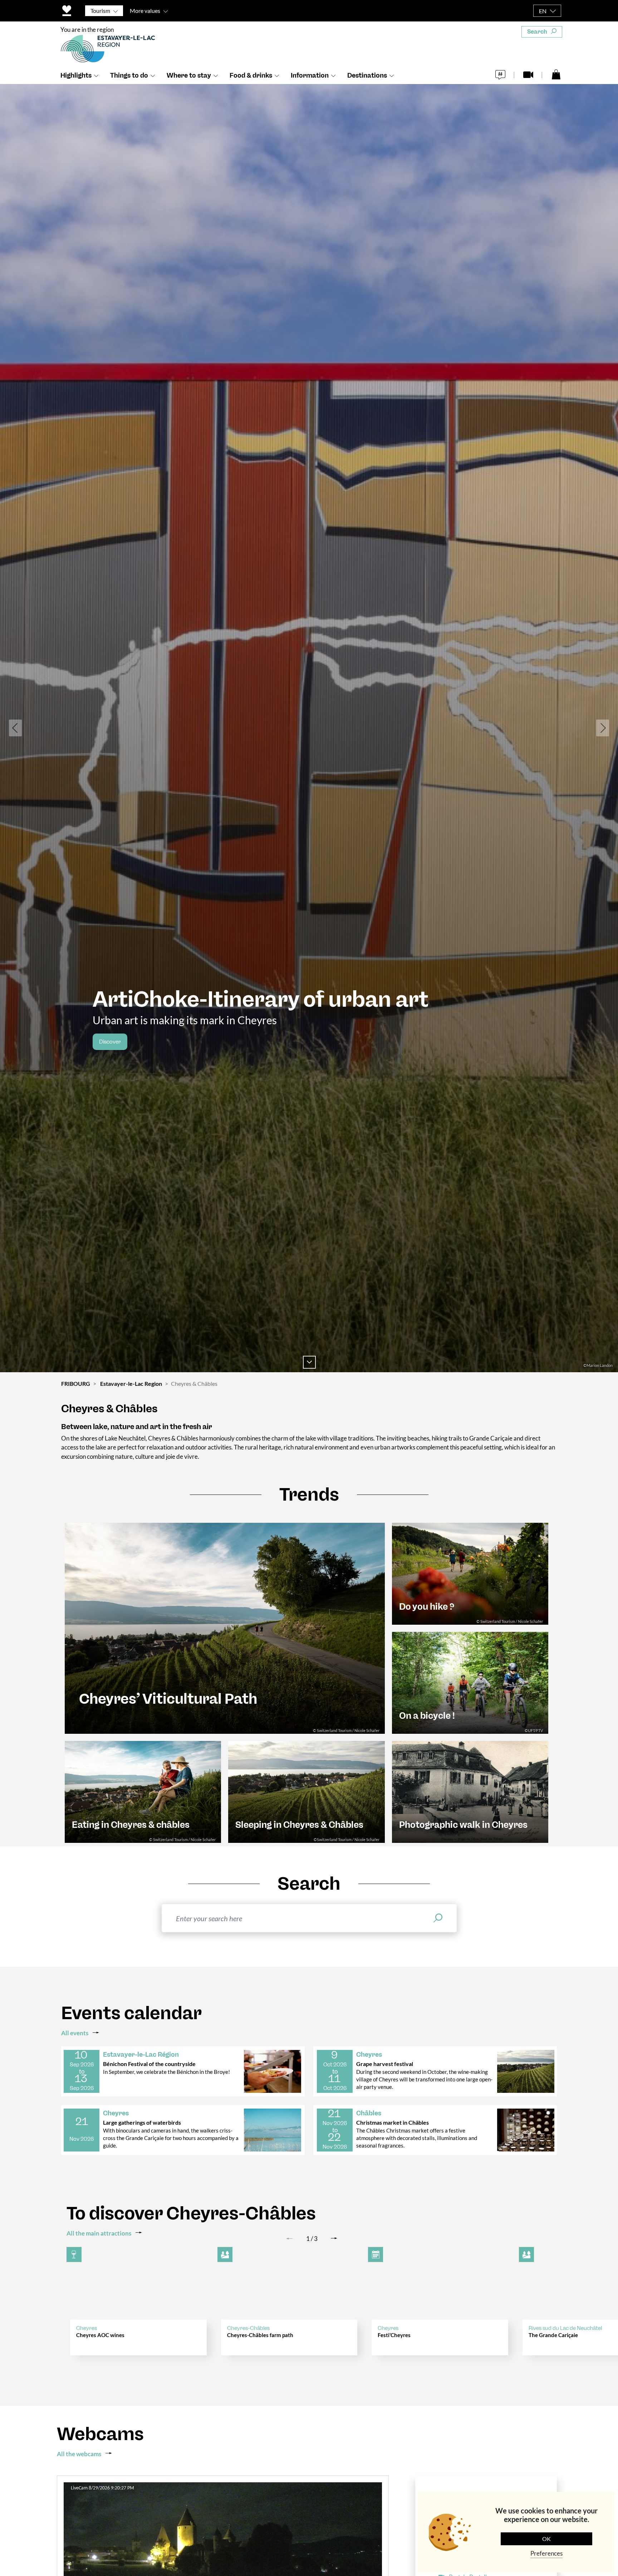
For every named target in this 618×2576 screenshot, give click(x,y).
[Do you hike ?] (470, 1573)
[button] (15, 728)
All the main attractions (99, 2233)
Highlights (76, 75)
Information (310, 75)
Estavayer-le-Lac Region (131, 1383)
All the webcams (79, 2454)
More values (145, 11)
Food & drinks (251, 75)
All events (75, 2033)
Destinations (367, 75)
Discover (110, 1042)
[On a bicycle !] (470, 1682)
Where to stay (189, 75)
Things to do (129, 75)
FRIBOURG (76, 1383)
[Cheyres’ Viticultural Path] (225, 1627)
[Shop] (556, 74)
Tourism (100, 11)
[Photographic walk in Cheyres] (470, 1791)
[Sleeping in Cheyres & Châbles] (306, 1791)
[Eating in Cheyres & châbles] (143, 1791)
